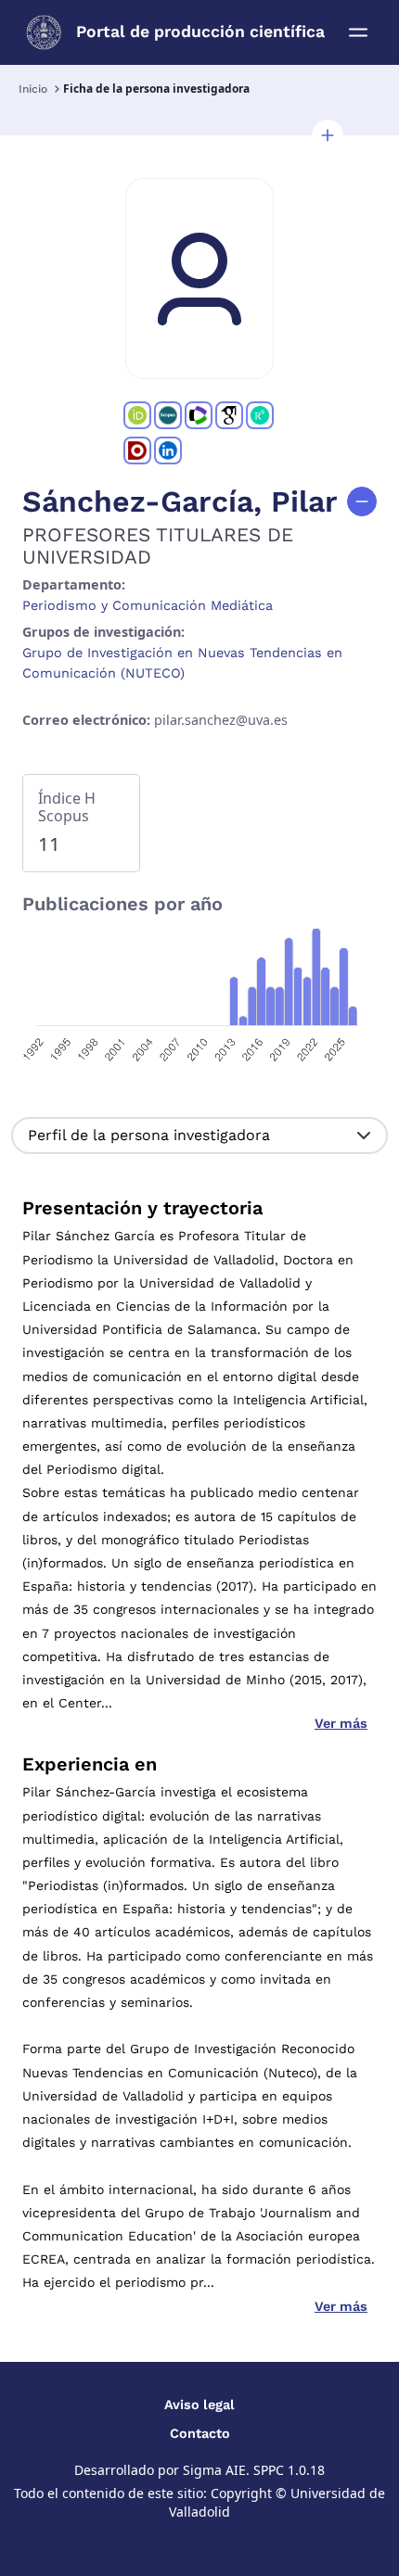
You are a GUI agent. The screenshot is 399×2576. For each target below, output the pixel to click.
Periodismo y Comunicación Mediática (148, 605)
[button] (328, 135)
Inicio (33, 89)
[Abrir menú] (358, 32)
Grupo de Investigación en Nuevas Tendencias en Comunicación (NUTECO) (182, 663)
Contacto (200, 2433)
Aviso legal (199, 2405)
